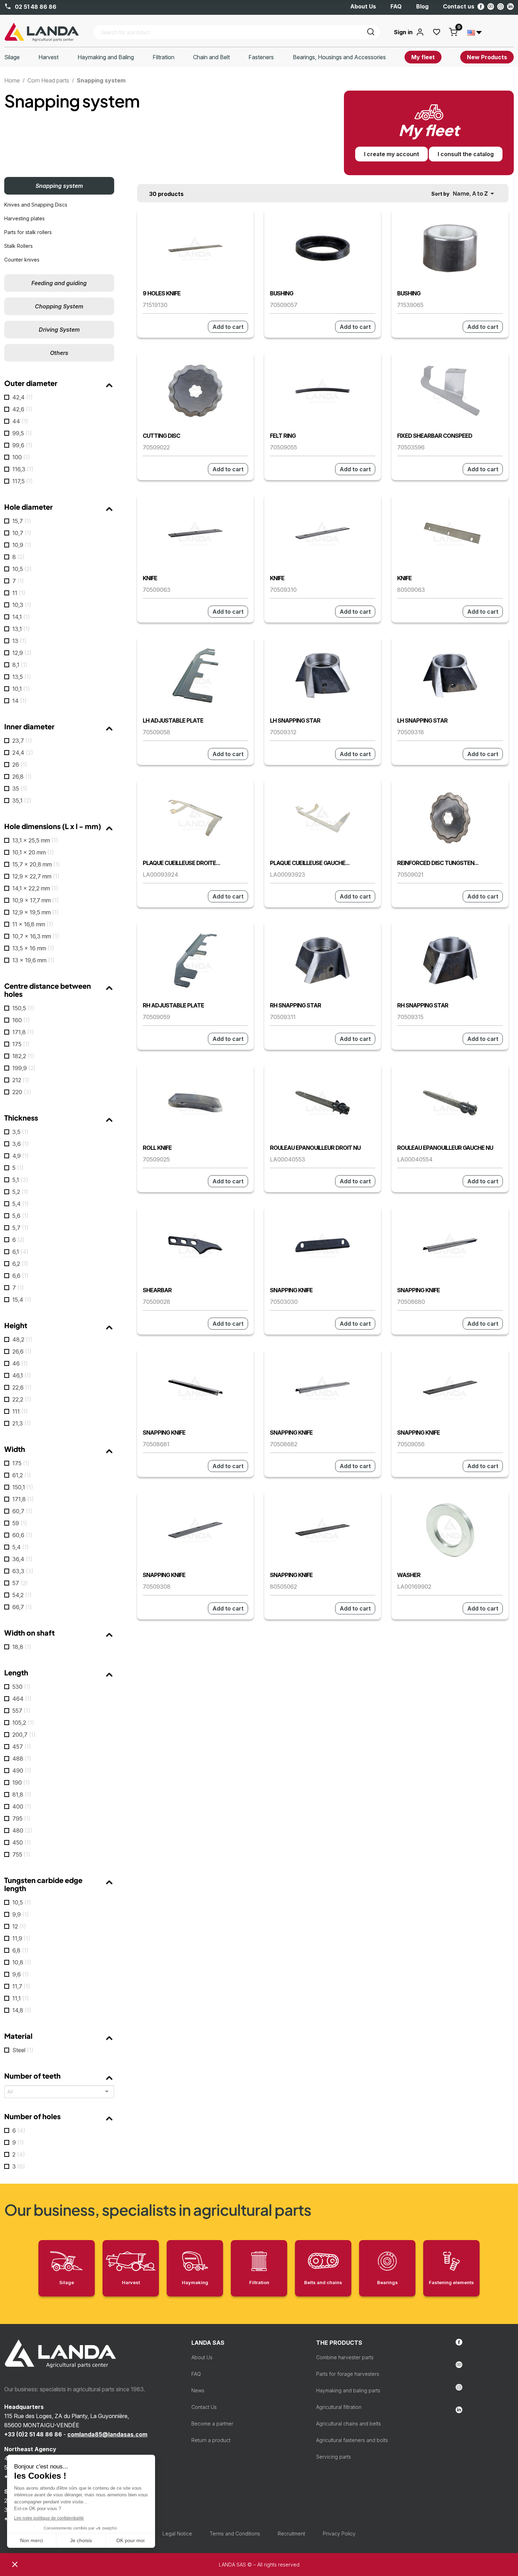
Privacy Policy (339, 2534)
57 (20, 1583)
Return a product (211, 2440)
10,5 (22, 569)
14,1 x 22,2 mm (35, 888)
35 (20, 789)
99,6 (22, 445)
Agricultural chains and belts (349, 2424)
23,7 (22, 741)
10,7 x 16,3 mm (36, 936)
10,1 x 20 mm (33, 852)
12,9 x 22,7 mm (36, 876)
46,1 (22, 1375)
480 (22, 1830)
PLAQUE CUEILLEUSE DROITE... (181, 863)
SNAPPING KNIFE (291, 1290)
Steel (23, 2050)
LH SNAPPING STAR (295, 720)
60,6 (22, 1535)
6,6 (20, 1276)
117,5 (23, 481)
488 (22, 1759)
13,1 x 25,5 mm (35, 840)
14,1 (21, 617)
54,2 (22, 1595)
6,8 (20, 1950)
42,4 (23, 397)
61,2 (22, 1475)
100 (21, 457)
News (198, 2390)
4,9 (21, 1156)
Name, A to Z (475, 194)
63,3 (23, 1571)
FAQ (396, 6)
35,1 (22, 801)
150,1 (23, 1487)
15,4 (22, 1300)
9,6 (21, 1974)
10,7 (22, 533)
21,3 (22, 1423)
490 (22, 1771)
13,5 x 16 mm (33, 948)
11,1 (21, 1998)
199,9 (24, 1068)
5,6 (20, 1216)
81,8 (22, 1795)
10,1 (21, 689)
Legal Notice (177, 2534)
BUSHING (282, 293)
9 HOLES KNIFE (162, 293)
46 (20, 1363)
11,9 (21, 1938)
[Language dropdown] (475, 32)
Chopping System (59, 306)
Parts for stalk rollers (28, 232)
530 (21, 1687)
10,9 (22, 545)
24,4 (23, 753)
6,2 (20, 1264)
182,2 (23, 1056)
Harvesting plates (24, 218)
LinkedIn (510, 7)
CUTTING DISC (161, 436)
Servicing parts (334, 2457)
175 (21, 1044)
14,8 (22, 2010)
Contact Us (204, 2407)
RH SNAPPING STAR (295, 1005)
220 (22, 1092)
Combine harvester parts (345, 2357)
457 (22, 1747)
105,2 (23, 1723)
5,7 (20, 1228)
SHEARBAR (157, 1290)
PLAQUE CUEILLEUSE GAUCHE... (310, 863)
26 (20, 765)
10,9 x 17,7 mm (36, 900)
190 (21, 1783)
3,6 (21, 1144)
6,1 (20, 1252)
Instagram (501, 7)
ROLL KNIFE (157, 1148)
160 (21, 1020)
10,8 (22, 1962)
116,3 (23, 469)
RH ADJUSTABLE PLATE (173, 1005)
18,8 (22, 1647)
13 (19, 641)
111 (20, 1411)
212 (21, 1080)
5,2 (20, 1192)
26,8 (22, 777)
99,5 (22, 433)
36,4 (22, 1559)
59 (20, 1523)
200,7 (24, 1735)
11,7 (21, 1986)
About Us (363, 6)
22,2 (22, 1399)
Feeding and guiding (59, 283)
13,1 (21, 629)
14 (20, 701)
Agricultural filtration (339, 2407)
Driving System (59, 330)
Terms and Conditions (235, 2534)
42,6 (22, 409)
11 (19, 593)
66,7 (22, 1607)
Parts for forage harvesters (348, 2374)
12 (19, 1926)
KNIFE (150, 578)
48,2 (22, 1339)
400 (22, 1807)
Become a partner (212, 2424)
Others (59, 353)
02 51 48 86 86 (35, 7)
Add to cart (228, 327)
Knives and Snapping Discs (36, 205)
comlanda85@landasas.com (107, 2434)
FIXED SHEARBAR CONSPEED (435, 436)
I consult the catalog (466, 154)
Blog (422, 6)
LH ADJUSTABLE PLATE (173, 720)
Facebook (481, 7)
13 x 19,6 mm (33, 960)
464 (22, 1699)
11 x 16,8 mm (33, 924)
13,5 (22, 677)
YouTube (491, 7)
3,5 (20, 1132)
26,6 (22, 1351)
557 (21, 1711)
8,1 (20, 665)
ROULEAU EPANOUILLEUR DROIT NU (315, 1148)
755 (21, 1854)
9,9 (21, 1914)
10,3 (22, 605)
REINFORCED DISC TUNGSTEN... (438, 863)
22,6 (22, 1387)
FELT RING (283, 436)
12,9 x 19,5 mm (36, 912)
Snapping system (59, 186)
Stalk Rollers (18, 246)
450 (22, 1842)
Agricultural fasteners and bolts (352, 2440)
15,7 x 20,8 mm (36, 864)
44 (20, 421)
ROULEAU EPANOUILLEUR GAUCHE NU (445, 1148)
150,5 (23, 1008)
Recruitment (291, 2534)
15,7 (22, 521)
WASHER (409, 1575)
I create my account (391, 154)
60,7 (22, 1511)
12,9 (22, 653)
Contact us (459, 6)
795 (21, 1818)
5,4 (21, 1204)
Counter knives (22, 260)
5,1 (20, 1180)
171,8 (23, 1032)
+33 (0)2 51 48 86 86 (33, 2434)
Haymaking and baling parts (348, 2390)
